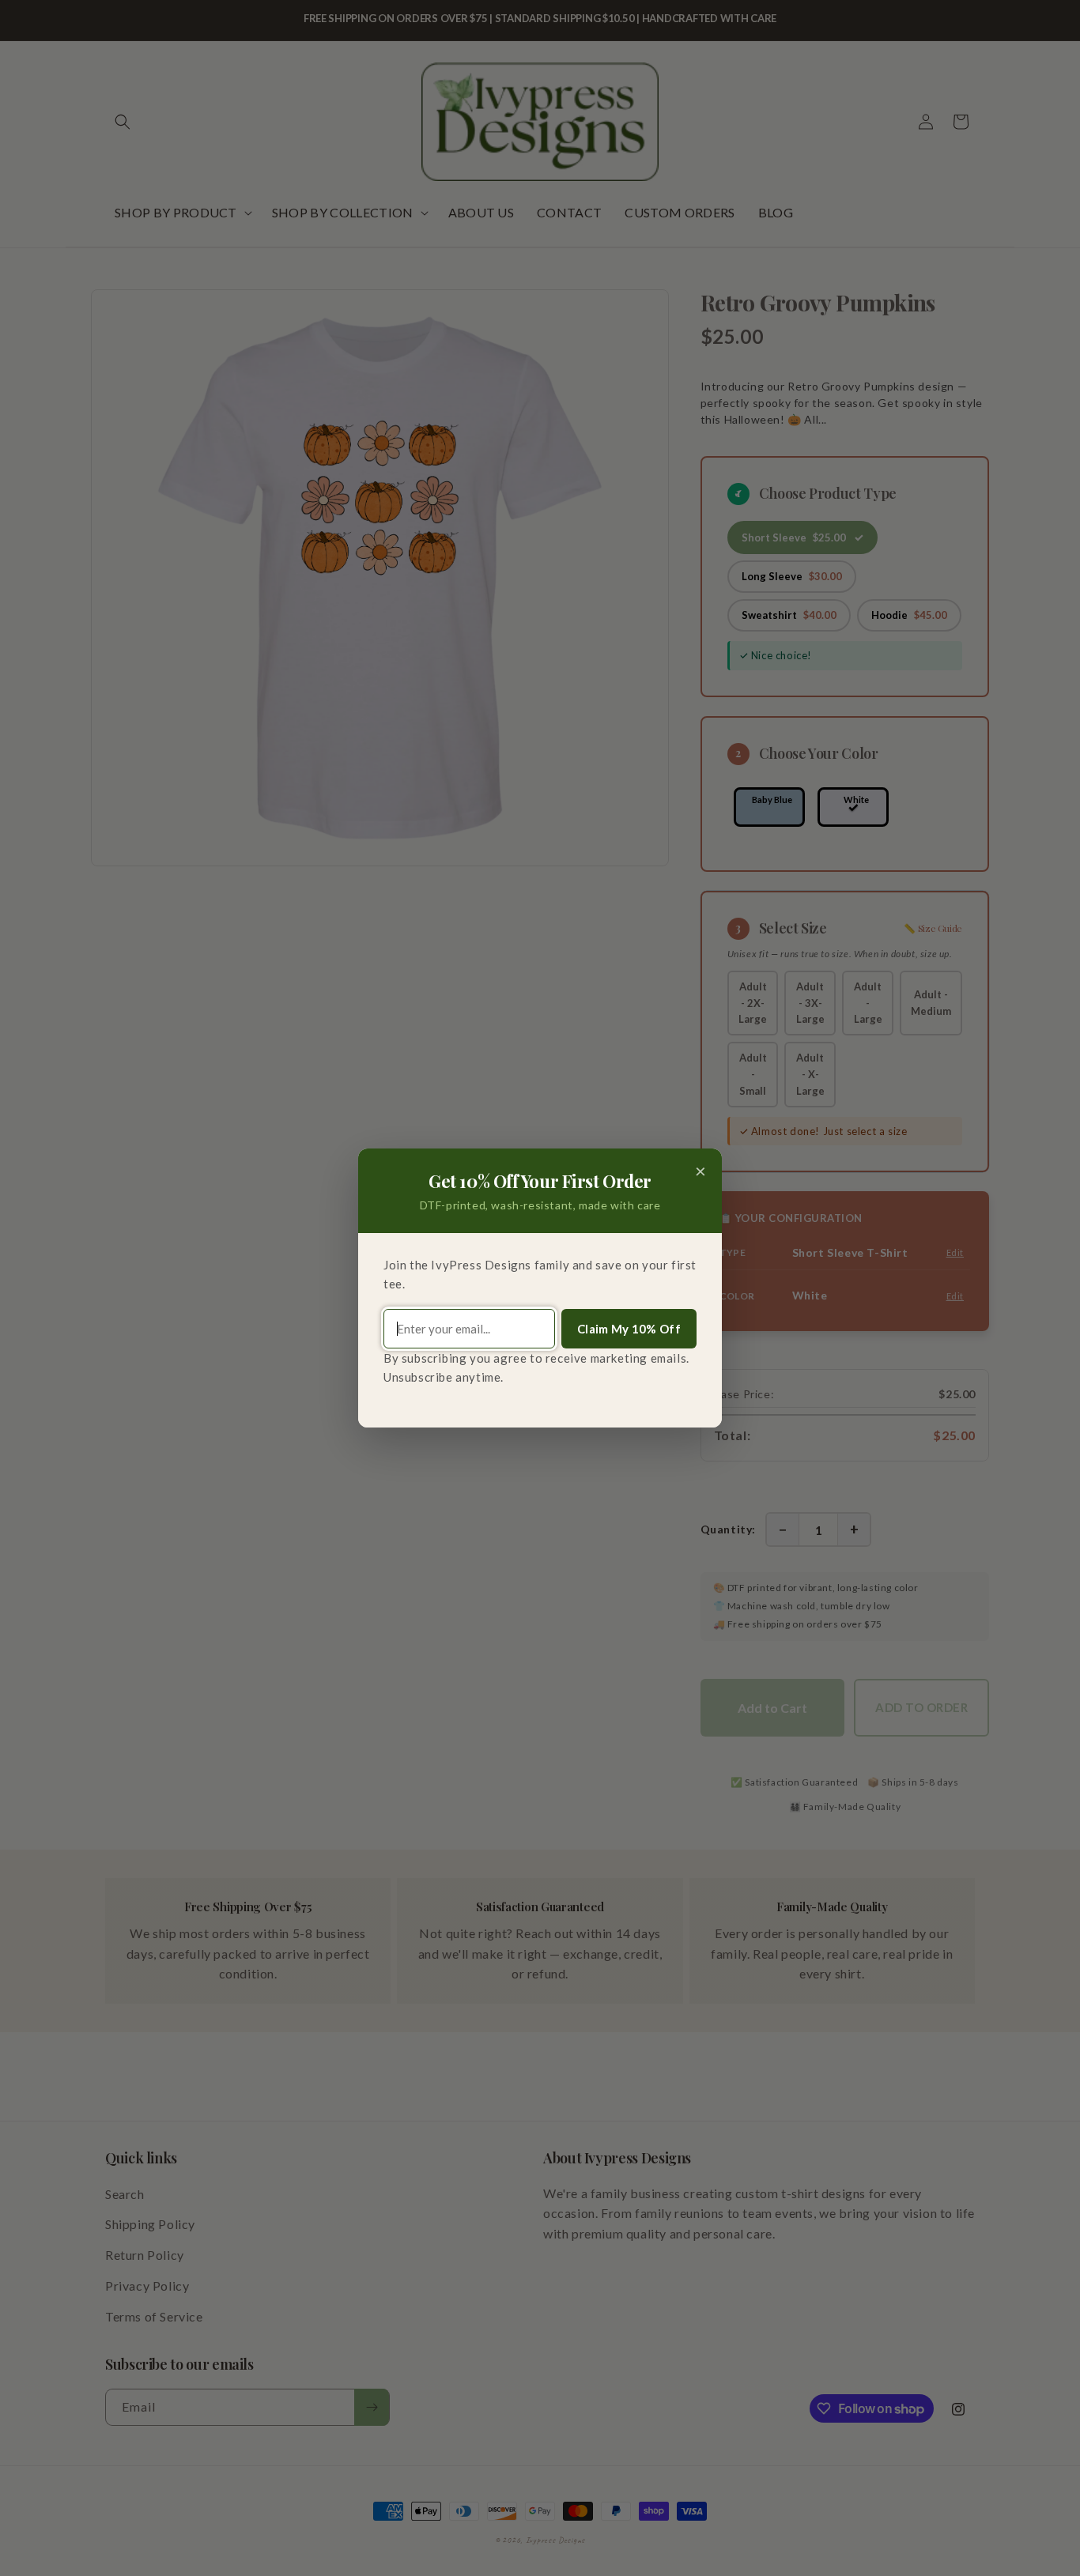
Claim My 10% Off (629, 1329)
